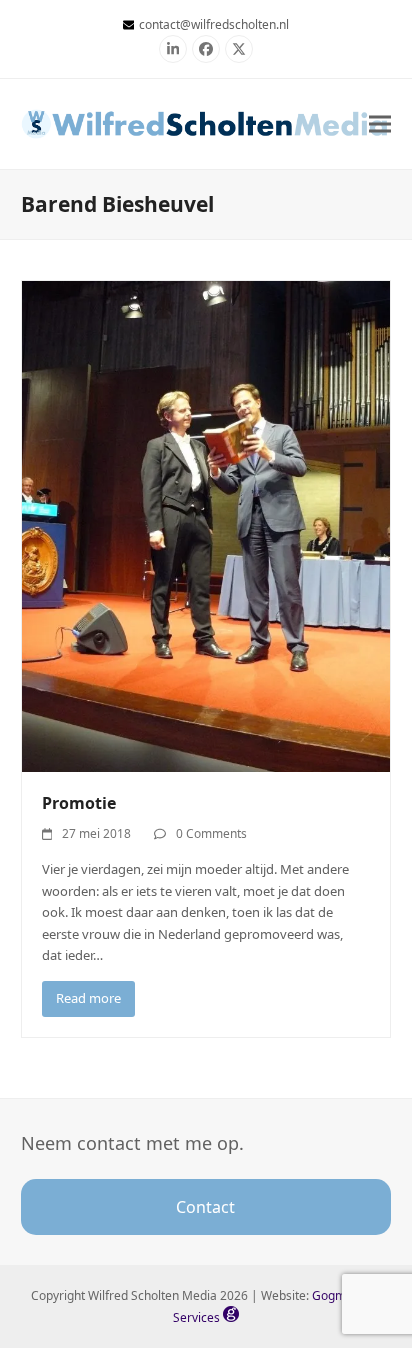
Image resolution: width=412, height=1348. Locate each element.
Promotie (79, 803)
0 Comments (211, 833)
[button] (380, 123)
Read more (88, 998)
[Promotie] (206, 525)
